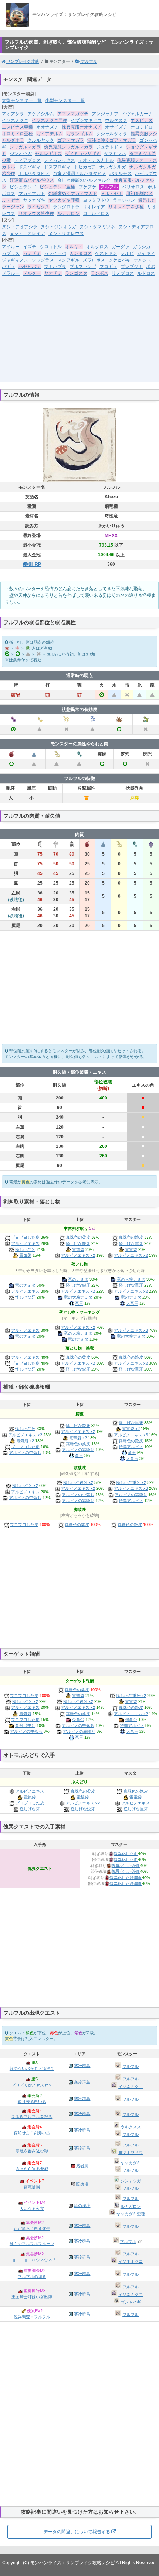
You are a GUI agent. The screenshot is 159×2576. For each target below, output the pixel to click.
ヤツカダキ (34, 200)
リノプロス (123, 273)
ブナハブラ (55, 267)
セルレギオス (48, 154)
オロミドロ (142, 127)
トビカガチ (85, 167)
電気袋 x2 (25, 1441)
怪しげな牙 (25, 1249)
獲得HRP (32, 564)
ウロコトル (51, 247)
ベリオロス (133, 187)
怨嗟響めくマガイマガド (73, 194)
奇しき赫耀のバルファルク (84, 180)
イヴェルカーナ (137, 114)
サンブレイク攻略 (22, 61)
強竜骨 (131, 1720)
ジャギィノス (15, 260)
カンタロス (81, 253)
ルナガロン (68, 213)
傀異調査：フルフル (32, 2317)
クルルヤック (41, 140)
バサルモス (121, 174)
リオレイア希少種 (126, 207)
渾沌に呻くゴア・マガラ (112, 140)
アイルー (11, 247)
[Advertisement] (79, 334)
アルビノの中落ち (25, 1453)
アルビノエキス (25, 1243)
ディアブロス (27, 160)
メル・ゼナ (112, 194)
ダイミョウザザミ (83, 154)
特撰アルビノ (131, 1447)
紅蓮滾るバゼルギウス (32, 180)
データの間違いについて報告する (77, 2532)
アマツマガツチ (73, 114)
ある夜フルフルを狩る (32, 2117)
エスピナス (142, 120)
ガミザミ (32, 253)
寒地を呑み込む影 (32, 2151)
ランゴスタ (76, 273)
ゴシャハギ (131, 2302)
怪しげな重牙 (131, 1243)
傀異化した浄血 (126, 1865)
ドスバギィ (30, 167)
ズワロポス (94, 260)
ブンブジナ (132, 267)
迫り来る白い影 (32, 2101)
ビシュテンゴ (23, 187)
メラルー (11, 273)
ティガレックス (60, 160)
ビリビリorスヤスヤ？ (32, 2085)
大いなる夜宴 (32, 2209)
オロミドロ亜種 (17, 134)
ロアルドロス (96, 213)
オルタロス (97, 247)
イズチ (30, 247)
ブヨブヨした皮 (25, 1237)
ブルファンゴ (83, 267)
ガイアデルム (50, 134)
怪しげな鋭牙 (78, 1243)
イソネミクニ (15, 120)
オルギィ (74, 247)
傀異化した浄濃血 (126, 1878)
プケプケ (87, 187)
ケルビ (127, 253)
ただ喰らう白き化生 (32, 2228)
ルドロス (146, 273)
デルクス (143, 260)
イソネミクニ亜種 (50, 120)
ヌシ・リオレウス (66, 233)
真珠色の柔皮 (78, 1237)
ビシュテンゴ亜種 (57, 187)
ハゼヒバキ (30, 267)
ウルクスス (116, 120)
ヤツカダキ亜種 (64, 200)
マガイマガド (32, 194)
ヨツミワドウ (96, 200)
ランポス (99, 273)
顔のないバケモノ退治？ (32, 2069)
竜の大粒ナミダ (78, 1297)
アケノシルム (41, 114)
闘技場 (82, 2184)
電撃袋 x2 (78, 1438)
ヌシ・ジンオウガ (58, 227)
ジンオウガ (21, 154)
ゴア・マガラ (71, 140)
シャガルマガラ (25, 147)
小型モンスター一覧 (65, 100)
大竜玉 (132, 1303)
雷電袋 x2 (131, 1429)
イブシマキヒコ (86, 120)
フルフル (89, 61)
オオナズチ (47, 127)
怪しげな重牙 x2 (131, 1482)
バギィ (9, 267)
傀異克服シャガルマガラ (68, 147)
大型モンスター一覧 (22, 100)
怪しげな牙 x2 (25, 1485)
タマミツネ (115, 154)
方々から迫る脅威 (32, 2169)
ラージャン (124, 200)
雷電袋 (131, 1249)
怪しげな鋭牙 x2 (78, 1482)
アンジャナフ (105, 114)
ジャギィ (146, 253)
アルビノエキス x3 (131, 1330)
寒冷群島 (82, 2066)
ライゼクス (38, 207)
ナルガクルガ (113, 167)
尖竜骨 (78, 1720)
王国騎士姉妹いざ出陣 (32, 2297)
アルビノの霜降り (78, 1450)
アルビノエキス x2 (78, 1255)
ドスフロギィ (57, 167)
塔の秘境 (82, 2206)
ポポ (150, 267)
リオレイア (94, 207)
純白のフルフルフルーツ (32, 2244)
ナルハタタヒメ (34, 174)
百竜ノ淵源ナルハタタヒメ (79, 174)
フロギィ (108, 267)
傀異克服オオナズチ (82, 127)
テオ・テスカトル (96, 160)
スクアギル (68, 260)
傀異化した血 (126, 1854)
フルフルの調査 (32, 2276)
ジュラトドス (109, 147)
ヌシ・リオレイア (27, 233)
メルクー (32, 273)
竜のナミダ (25, 1285)
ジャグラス (43, 260)
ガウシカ (142, 247)
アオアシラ (13, 114)
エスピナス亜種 (17, 127)
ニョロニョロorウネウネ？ (32, 2260)
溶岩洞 (82, 2166)
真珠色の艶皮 (131, 1237)
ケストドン (106, 253)
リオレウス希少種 (36, 213)
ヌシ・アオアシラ (20, 227)
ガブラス (11, 253)
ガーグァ (121, 247)
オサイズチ (116, 127)
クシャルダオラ (112, 134)
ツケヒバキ (119, 260)
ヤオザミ (53, 273)
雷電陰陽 (32, 2187)
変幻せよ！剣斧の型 (32, 2133)
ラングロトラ (66, 207)
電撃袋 (78, 1249)
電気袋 (25, 1255)
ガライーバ (55, 253)
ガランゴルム (79, 134)
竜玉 (79, 1303)
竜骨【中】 (25, 1725)
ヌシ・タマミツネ (97, 227)
